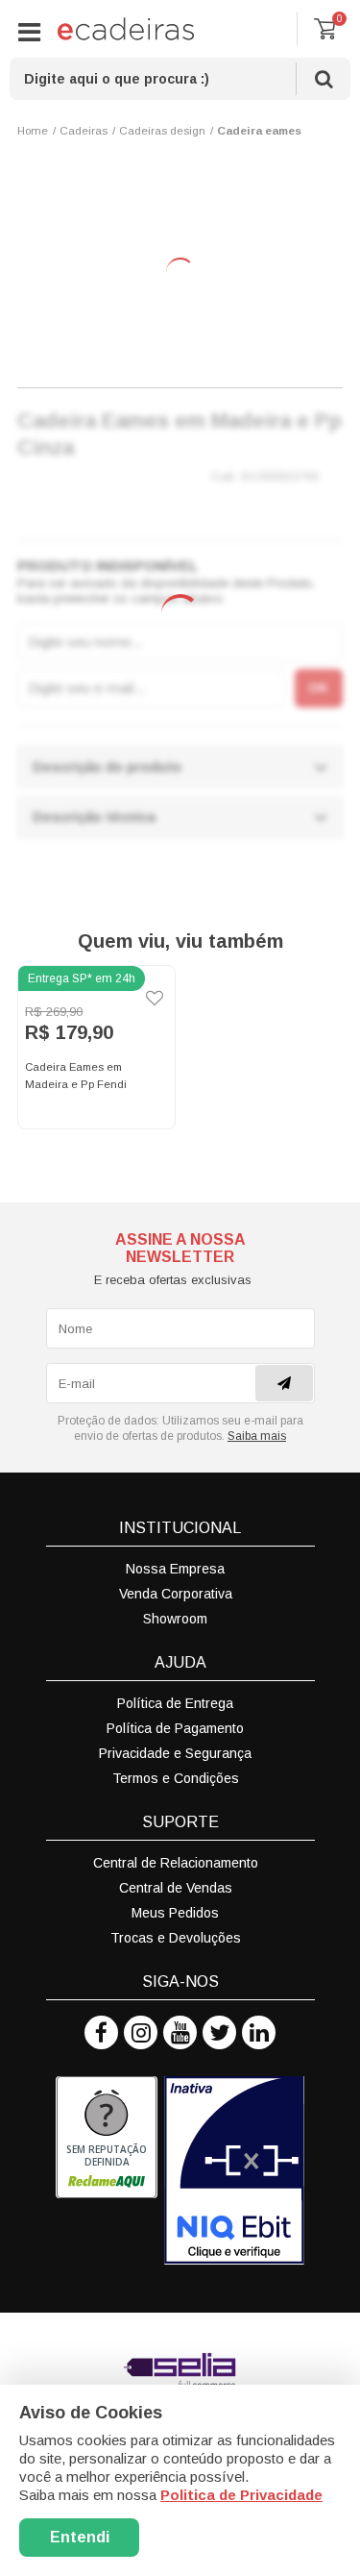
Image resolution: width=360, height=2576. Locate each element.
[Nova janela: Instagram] (141, 2032)
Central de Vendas (176, 1888)
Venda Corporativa (176, 1594)
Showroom (175, 1619)
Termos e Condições (176, 1778)
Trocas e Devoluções (176, 1938)
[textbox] (180, 79)
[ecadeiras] (126, 29)
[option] (97, 1048)
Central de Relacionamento (176, 1863)
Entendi (80, 2537)
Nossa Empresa (175, 1569)
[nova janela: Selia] (180, 2370)
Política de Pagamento (175, 1728)
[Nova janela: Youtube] (180, 2032)
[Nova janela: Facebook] (101, 2032)
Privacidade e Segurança (175, 1753)
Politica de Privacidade (241, 2495)
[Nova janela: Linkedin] (259, 2032)
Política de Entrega (175, 1703)
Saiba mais (257, 1436)
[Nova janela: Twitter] (219, 2032)
